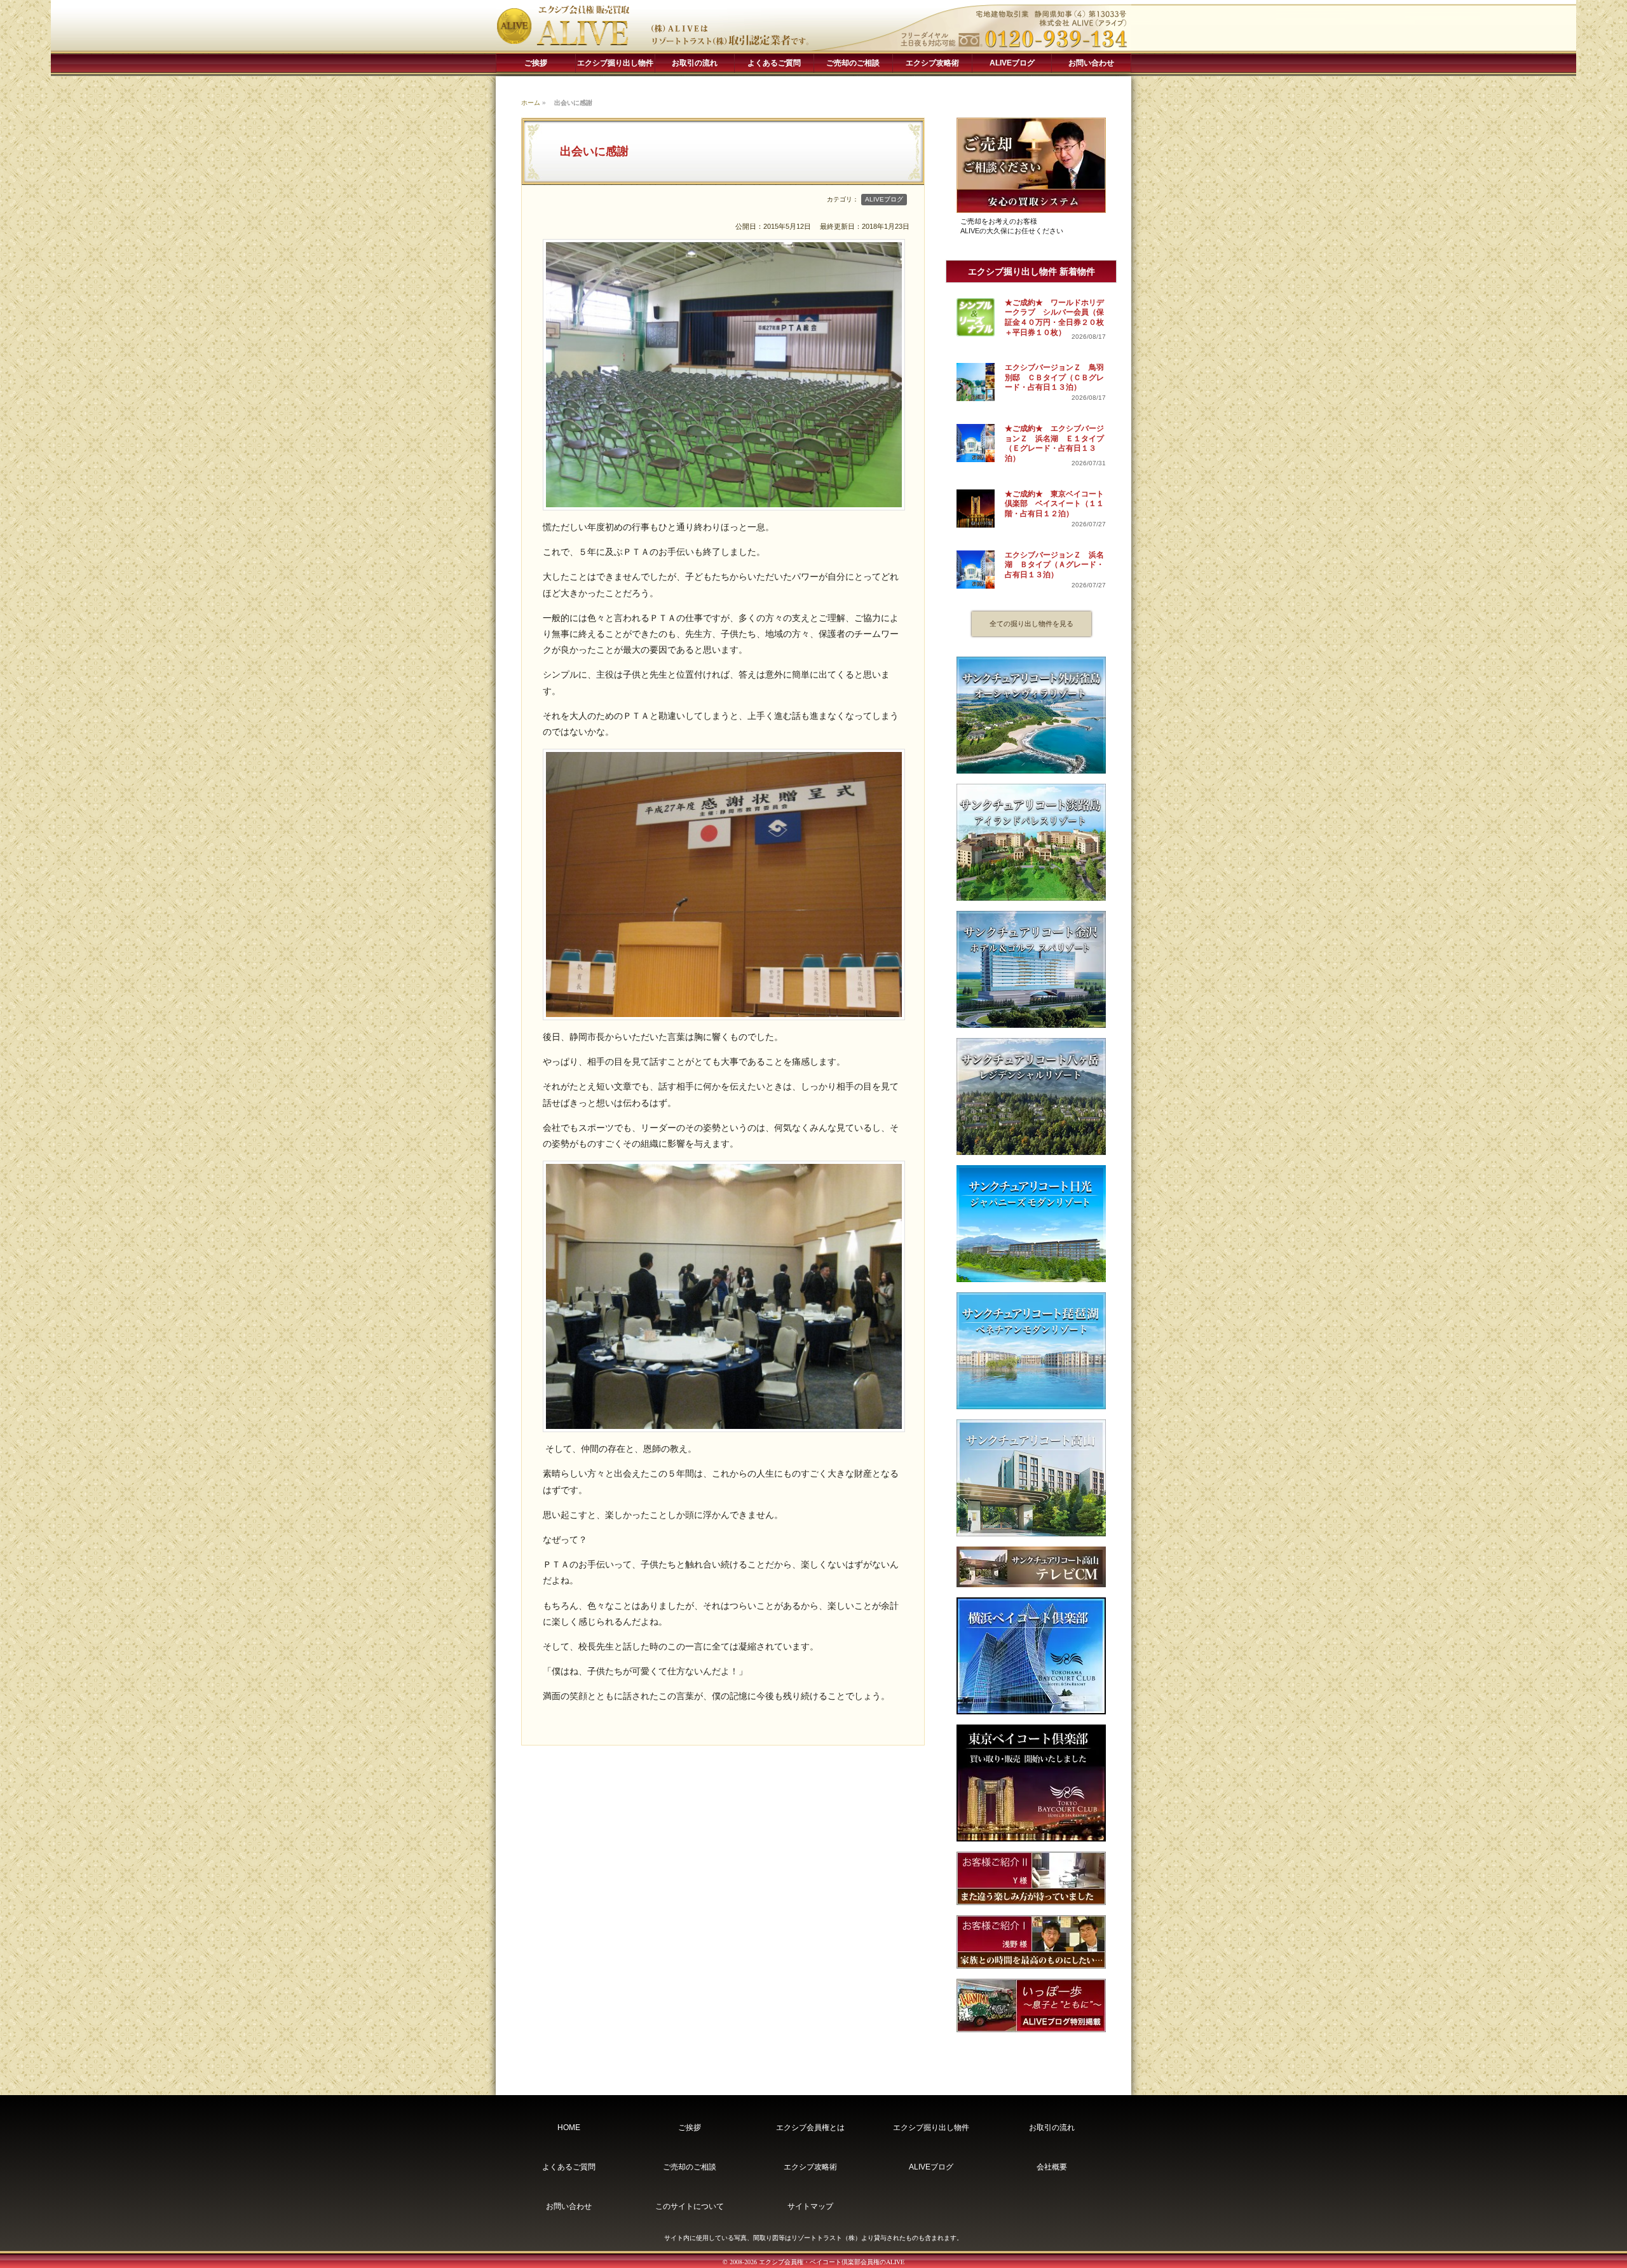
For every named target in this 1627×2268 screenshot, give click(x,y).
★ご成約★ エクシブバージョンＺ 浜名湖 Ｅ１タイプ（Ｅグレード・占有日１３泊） (1054, 443)
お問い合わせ (1091, 63)
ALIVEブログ (1012, 63)
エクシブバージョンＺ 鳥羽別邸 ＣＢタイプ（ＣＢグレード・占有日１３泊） (1054, 377)
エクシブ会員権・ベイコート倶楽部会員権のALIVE (832, 2262)
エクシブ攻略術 (932, 63)
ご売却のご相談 (853, 63)
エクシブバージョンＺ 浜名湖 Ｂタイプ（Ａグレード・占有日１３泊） (1054, 565)
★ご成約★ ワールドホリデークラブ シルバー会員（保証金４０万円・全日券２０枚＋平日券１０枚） (1054, 318)
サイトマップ (810, 2206)
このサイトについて (690, 2206)
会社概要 (1052, 2167)
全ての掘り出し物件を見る (1031, 624)
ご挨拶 (536, 63)
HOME (569, 2128)
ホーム (531, 103)
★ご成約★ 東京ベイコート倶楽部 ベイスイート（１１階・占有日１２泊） (1054, 504)
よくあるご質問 (774, 63)
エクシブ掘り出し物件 (615, 63)
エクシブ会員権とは (810, 2128)
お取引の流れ (695, 63)
